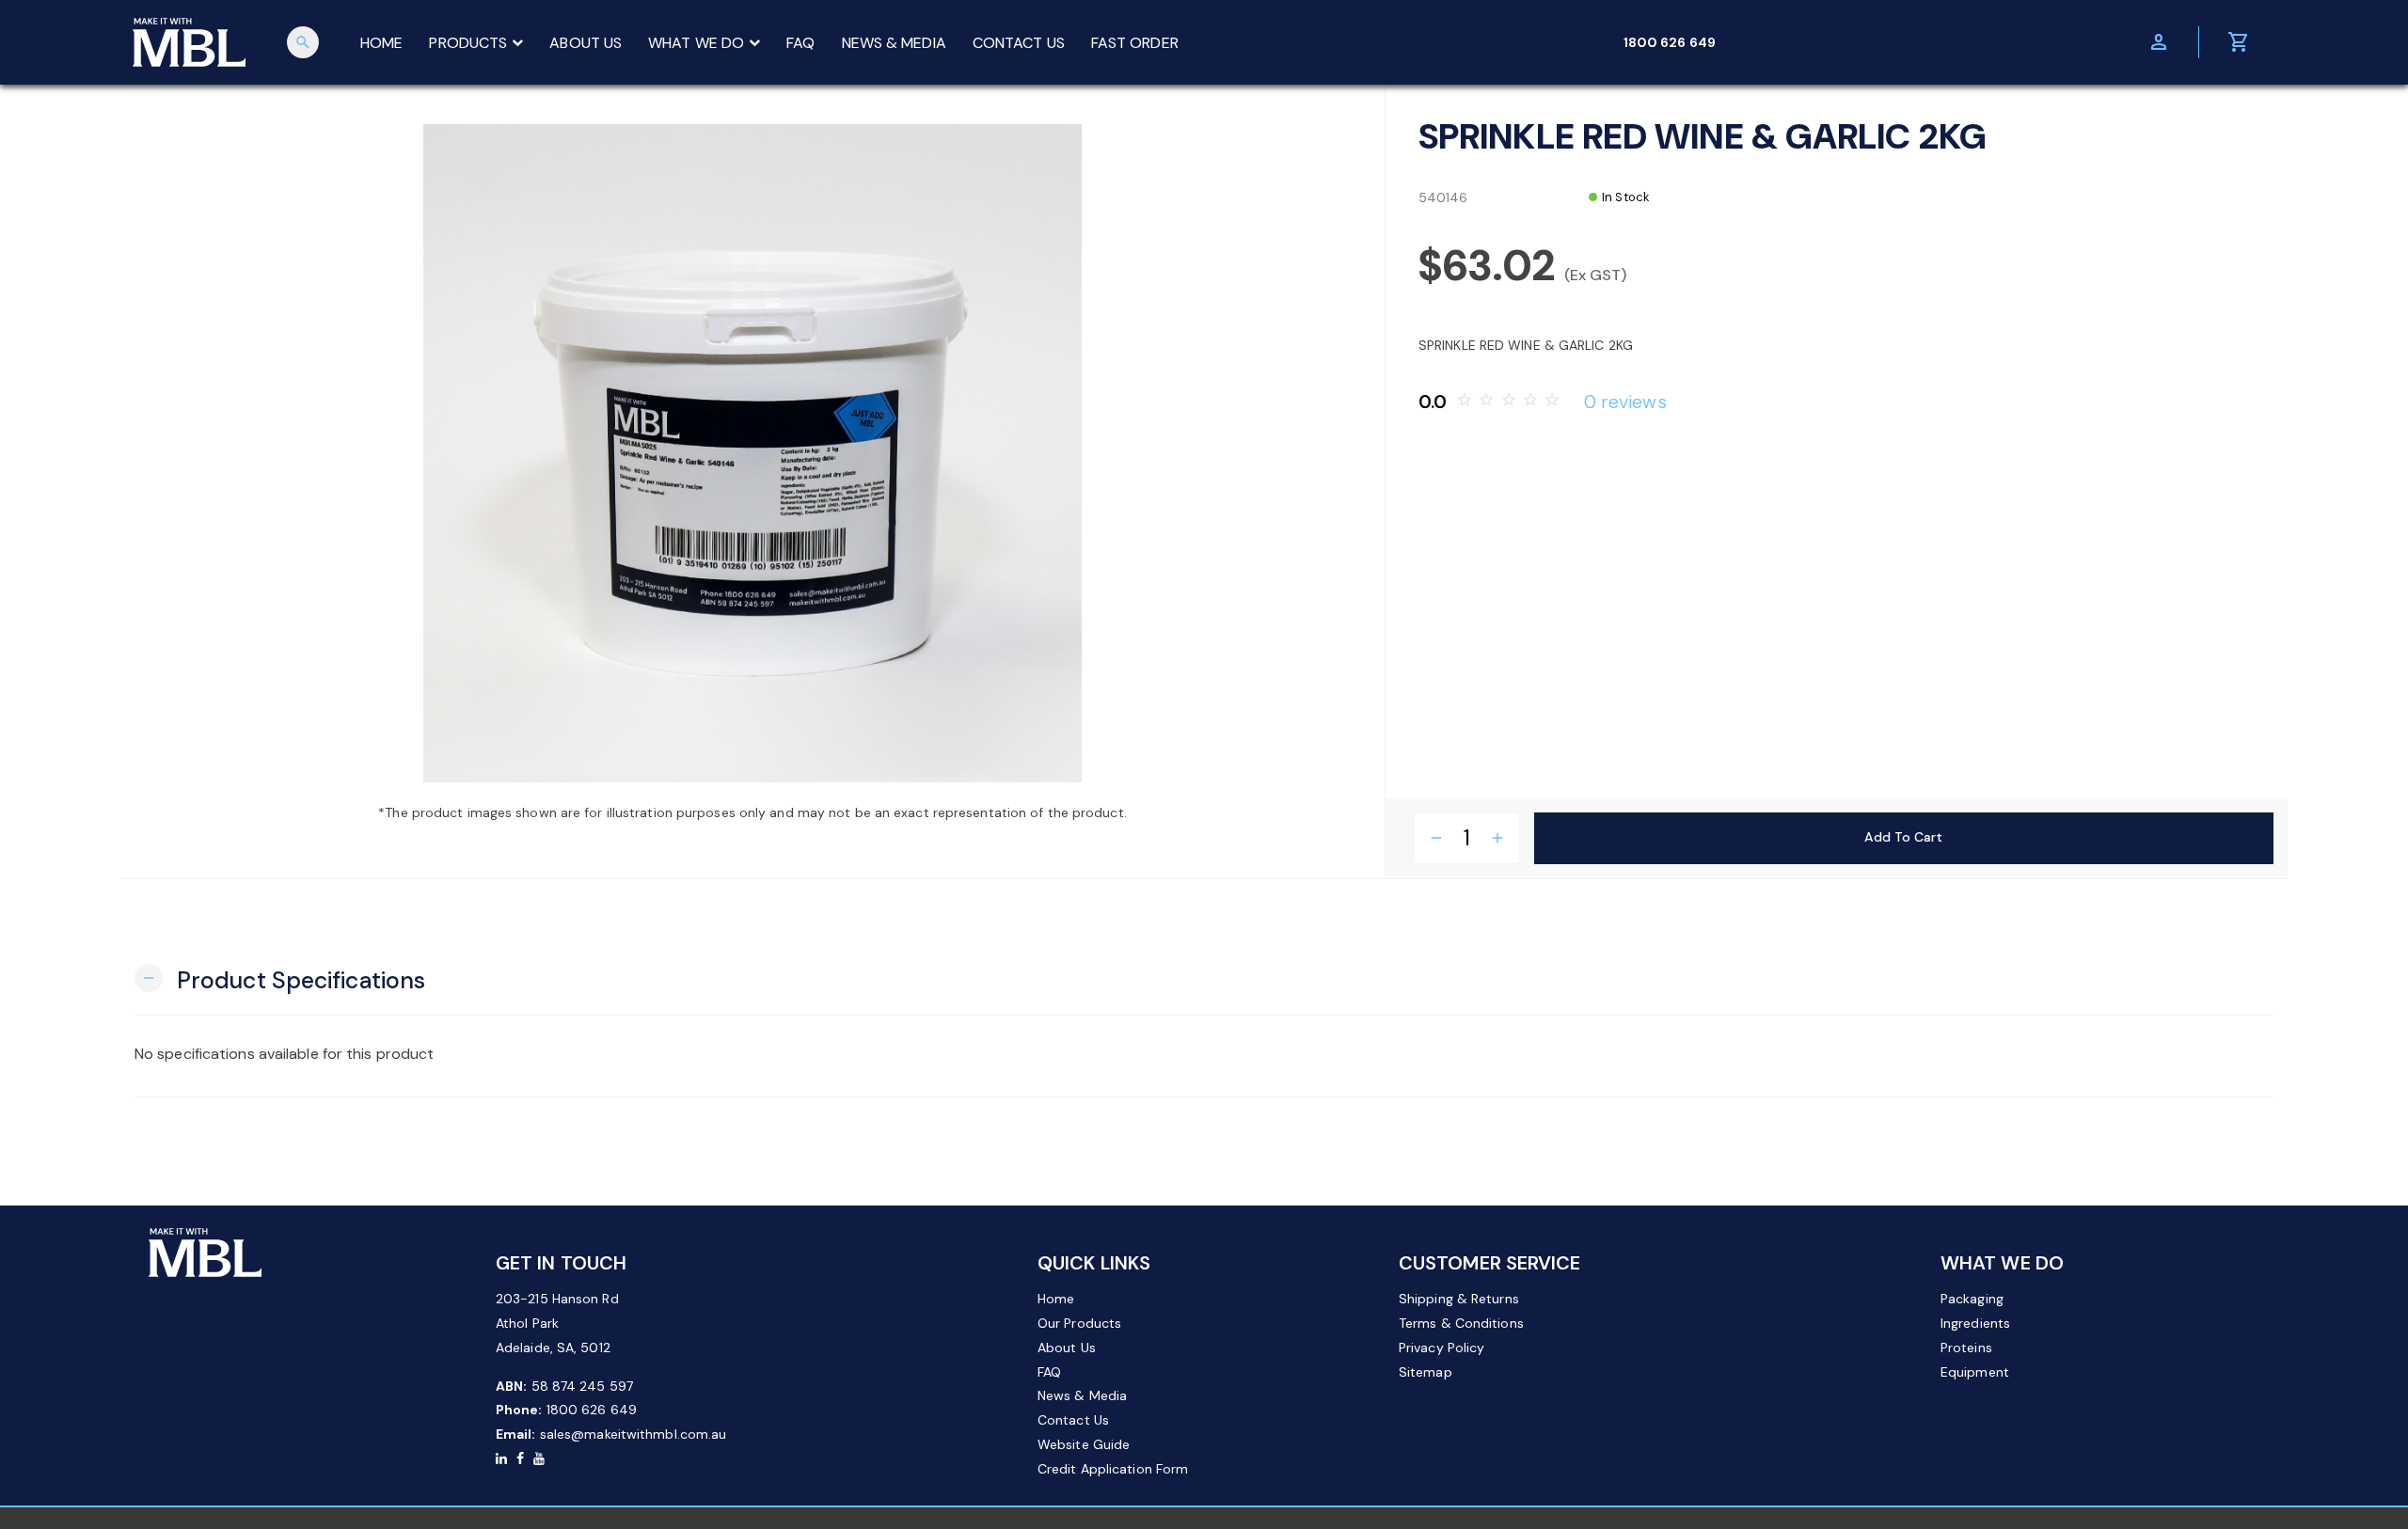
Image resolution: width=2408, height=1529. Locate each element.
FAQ (800, 43)
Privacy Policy (1442, 1348)
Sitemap (1426, 1372)
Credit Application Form (1113, 1469)
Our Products (1079, 1323)
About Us (1067, 1348)
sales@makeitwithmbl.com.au (634, 1434)
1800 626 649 (592, 1410)
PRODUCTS (468, 43)
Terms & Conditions (1461, 1323)
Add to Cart (1903, 837)
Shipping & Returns (1459, 1299)
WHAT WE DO (696, 43)
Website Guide (1084, 1444)
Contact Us (1073, 1420)
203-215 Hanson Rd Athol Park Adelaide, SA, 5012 (557, 1323)
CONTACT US (1019, 43)
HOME (381, 43)
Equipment (1975, 1372)
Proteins (1966, 1348)
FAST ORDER (1135, 43)
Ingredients (1975, 1323)
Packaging (1972, 1299)
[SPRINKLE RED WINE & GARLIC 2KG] (752, 453)
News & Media (1082, 1395)
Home (1056, 1299)
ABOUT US (586, 43)
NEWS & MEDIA (894, 43)
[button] (280, 978)
